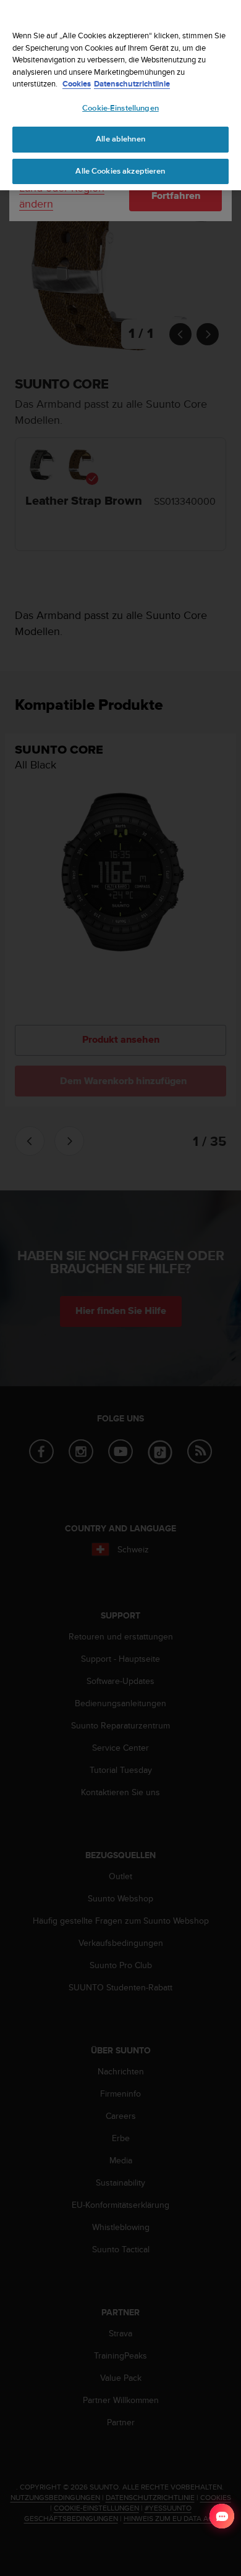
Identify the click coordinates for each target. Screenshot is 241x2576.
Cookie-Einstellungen (120, 108)
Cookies (77, 84)
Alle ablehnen (120, 139)
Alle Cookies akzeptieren (120, 171)
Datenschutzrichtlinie (132, 84)
